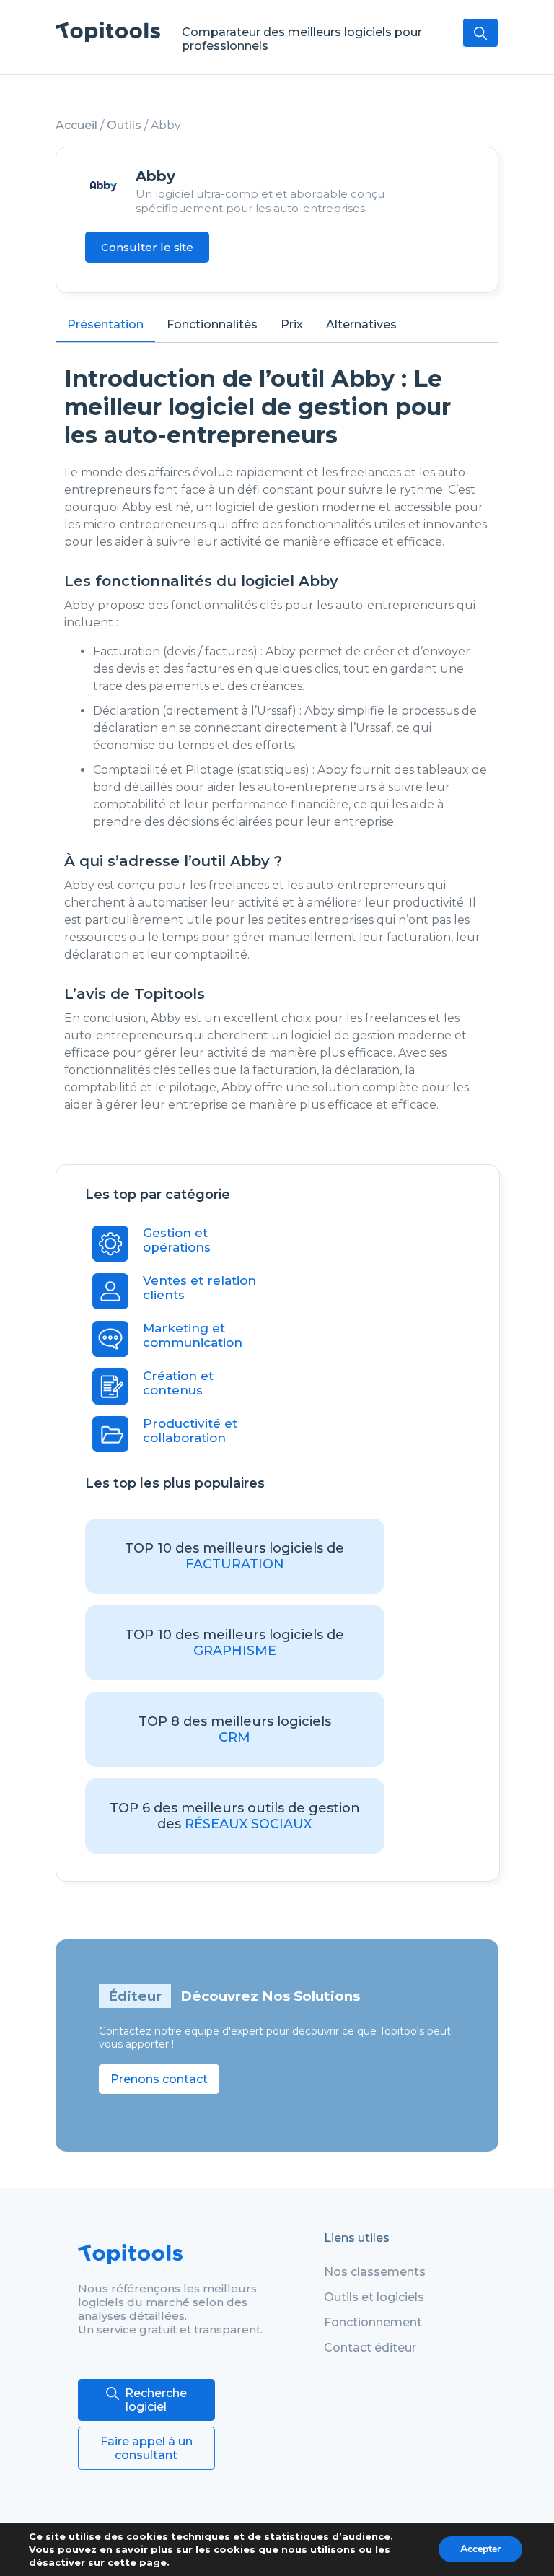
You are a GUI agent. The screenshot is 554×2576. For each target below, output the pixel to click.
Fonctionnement (373, 2322)
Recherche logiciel (156, 2400)
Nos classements (375, 2272)
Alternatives (361, 324)
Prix (292, 324)
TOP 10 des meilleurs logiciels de (234, 1556)
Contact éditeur (370, 2348)
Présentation (105, 324)
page (153, 2562)
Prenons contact (159, 2079)
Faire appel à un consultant (146, 2448)
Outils (124, 125)
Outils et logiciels (374, 2297)
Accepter (480, 2549)
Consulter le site (147, 247)
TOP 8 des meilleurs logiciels (235, 1729)
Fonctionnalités (212, 324)
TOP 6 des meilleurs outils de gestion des (235, 1816)
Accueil (76, 125)
